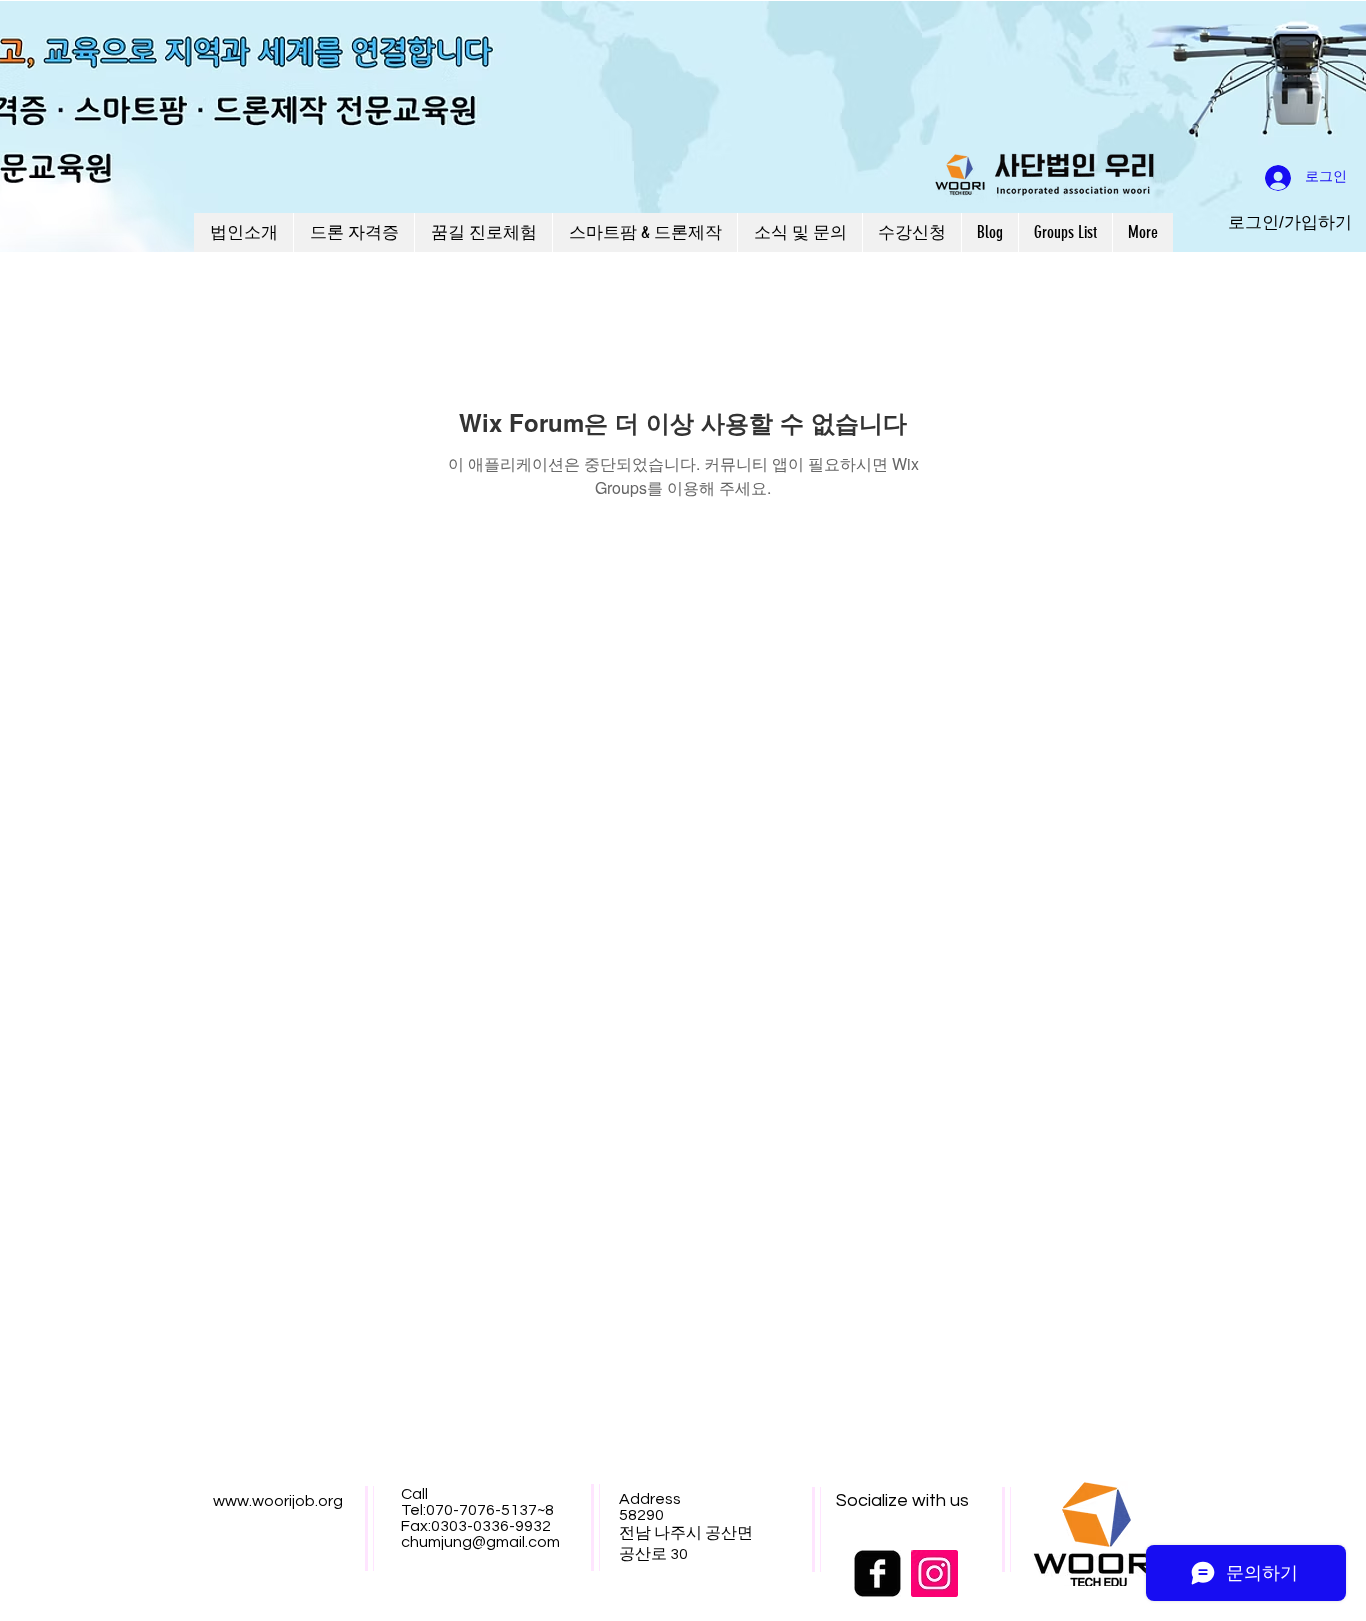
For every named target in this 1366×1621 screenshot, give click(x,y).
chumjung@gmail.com (480, 1542)
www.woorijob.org (278, 1501)
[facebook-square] (877, 1573)
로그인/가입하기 (1290, 222)
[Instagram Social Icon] (934, 1573)
